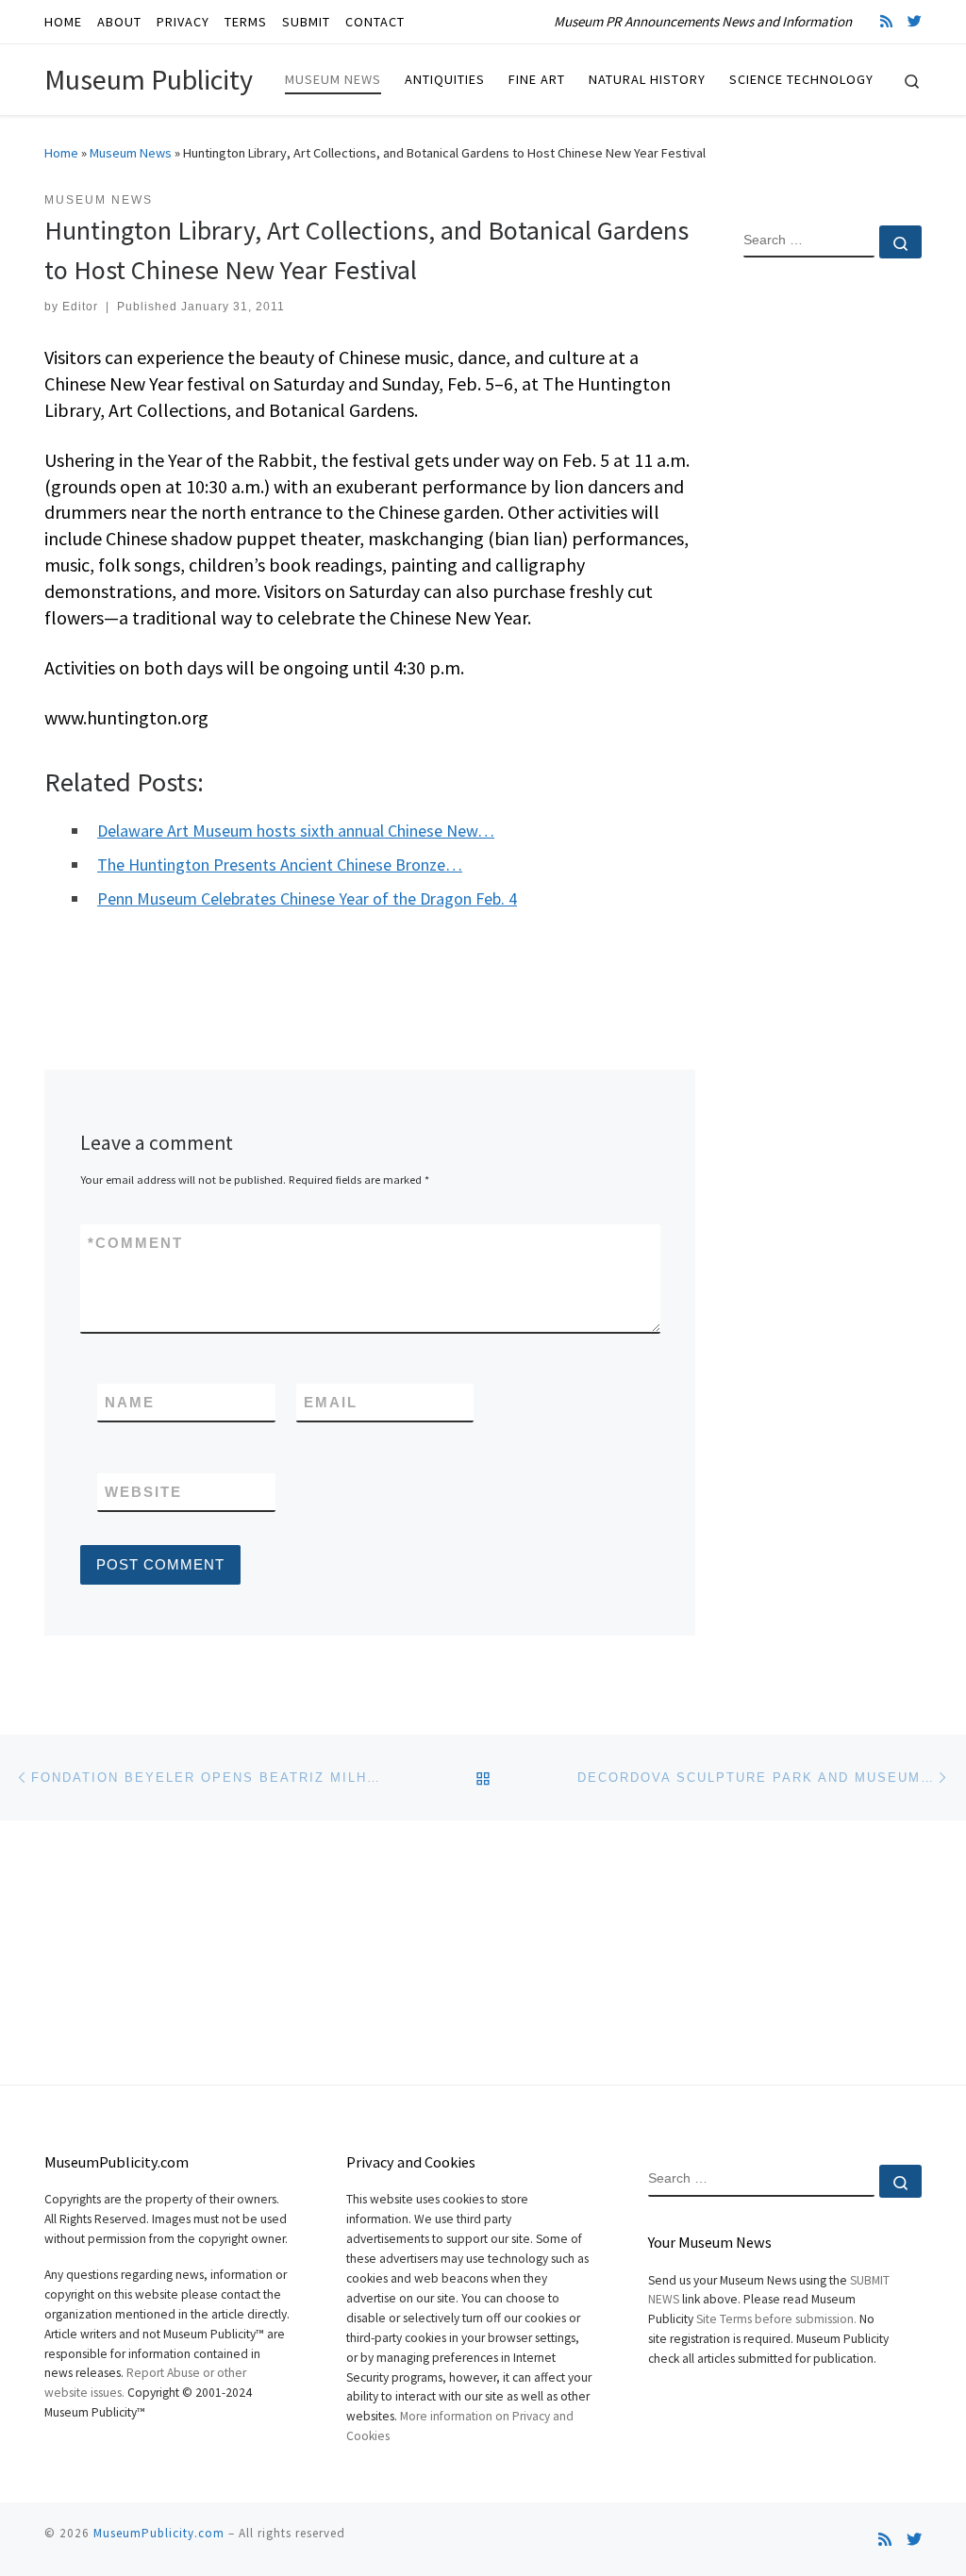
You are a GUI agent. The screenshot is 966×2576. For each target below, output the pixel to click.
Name (130, 1402)
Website (143, 1492)
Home (61, 153)
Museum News (131, 153)
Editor (80, 307)
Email (331, 1402)
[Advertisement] (833, 578)
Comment (135, 1243)
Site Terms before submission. (776, 2319)
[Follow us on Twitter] (915, 21)
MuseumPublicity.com (159, 2533)
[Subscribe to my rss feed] (886, 21)
